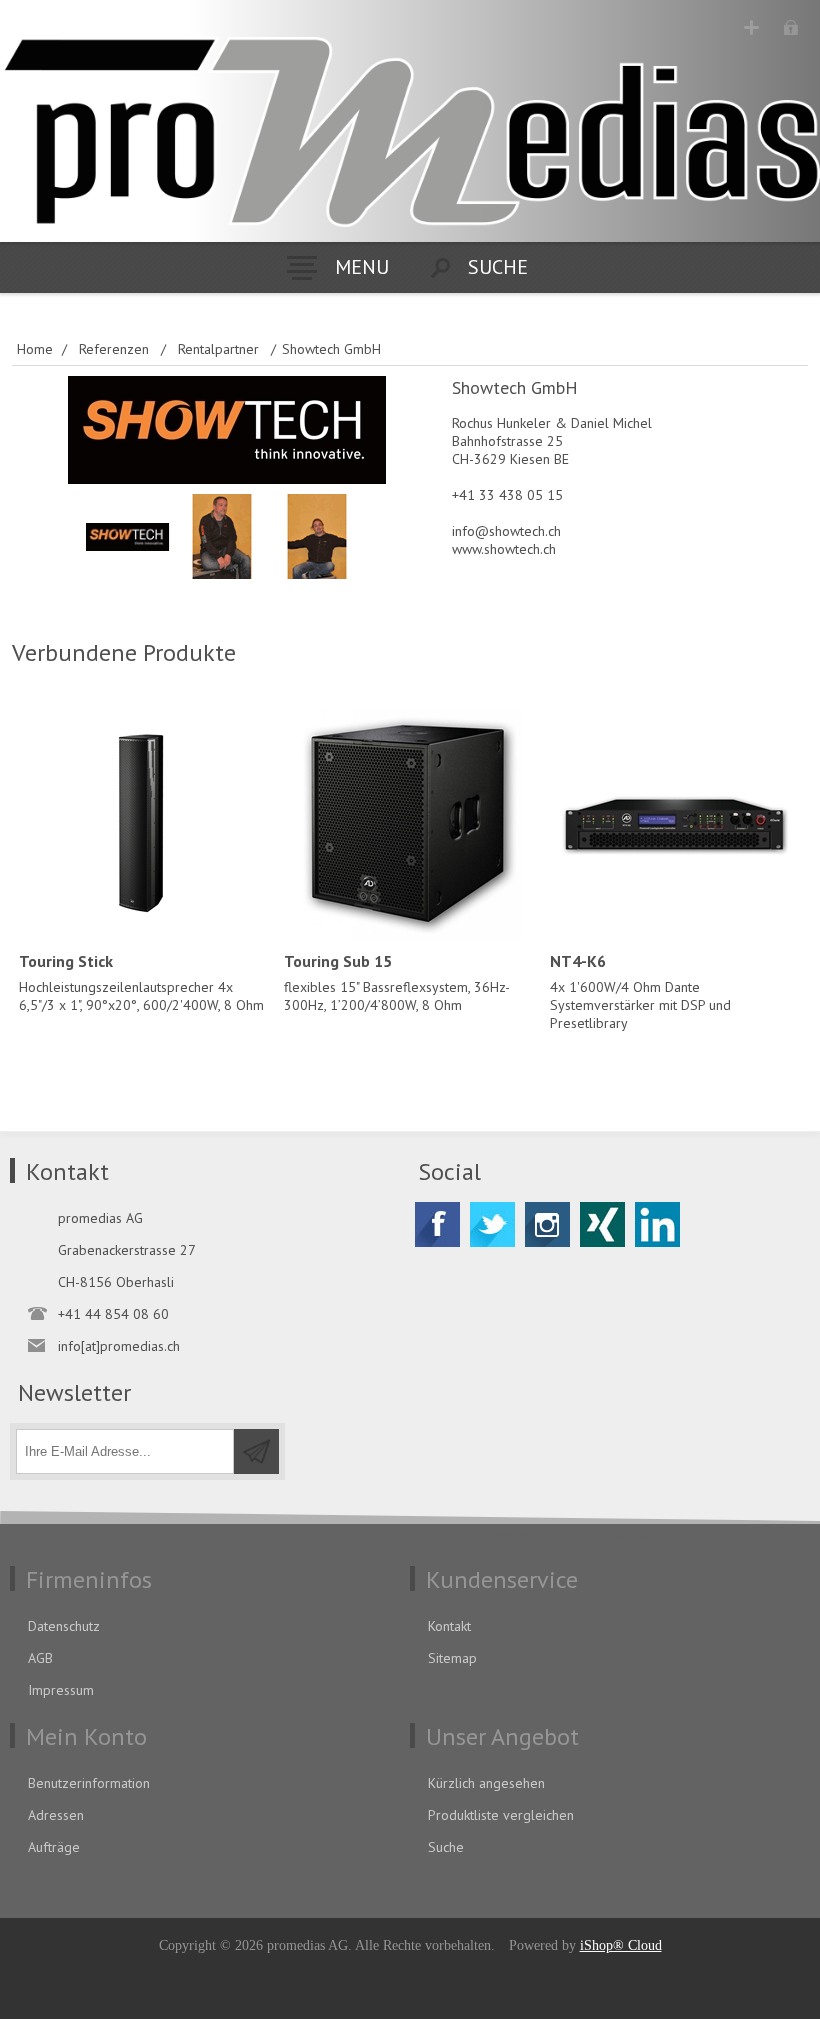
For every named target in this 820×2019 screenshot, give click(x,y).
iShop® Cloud (621, 1945)
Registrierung (751, 27)
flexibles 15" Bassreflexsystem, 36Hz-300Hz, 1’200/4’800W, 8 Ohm (397, 982)
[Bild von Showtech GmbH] (127, 536)
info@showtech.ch (506, 531)
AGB (40, 1658)
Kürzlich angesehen (486, 1783)
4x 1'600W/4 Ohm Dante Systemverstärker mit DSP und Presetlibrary (640, 991)
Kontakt (449, 1626)
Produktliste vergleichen (501, 1815)
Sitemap (452, 1658)
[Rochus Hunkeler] (222, 536)
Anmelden (790, 27)
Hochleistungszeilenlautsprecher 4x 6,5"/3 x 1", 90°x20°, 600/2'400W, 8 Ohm (141, 982)
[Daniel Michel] (317, 536)
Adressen (56, 1815)
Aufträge (54, 1847)
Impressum (61, 1690)
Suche (446, 1847)
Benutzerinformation (89, 1783)
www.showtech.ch (504, 549)
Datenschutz (64, 1626)
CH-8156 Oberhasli (116, 1282)
